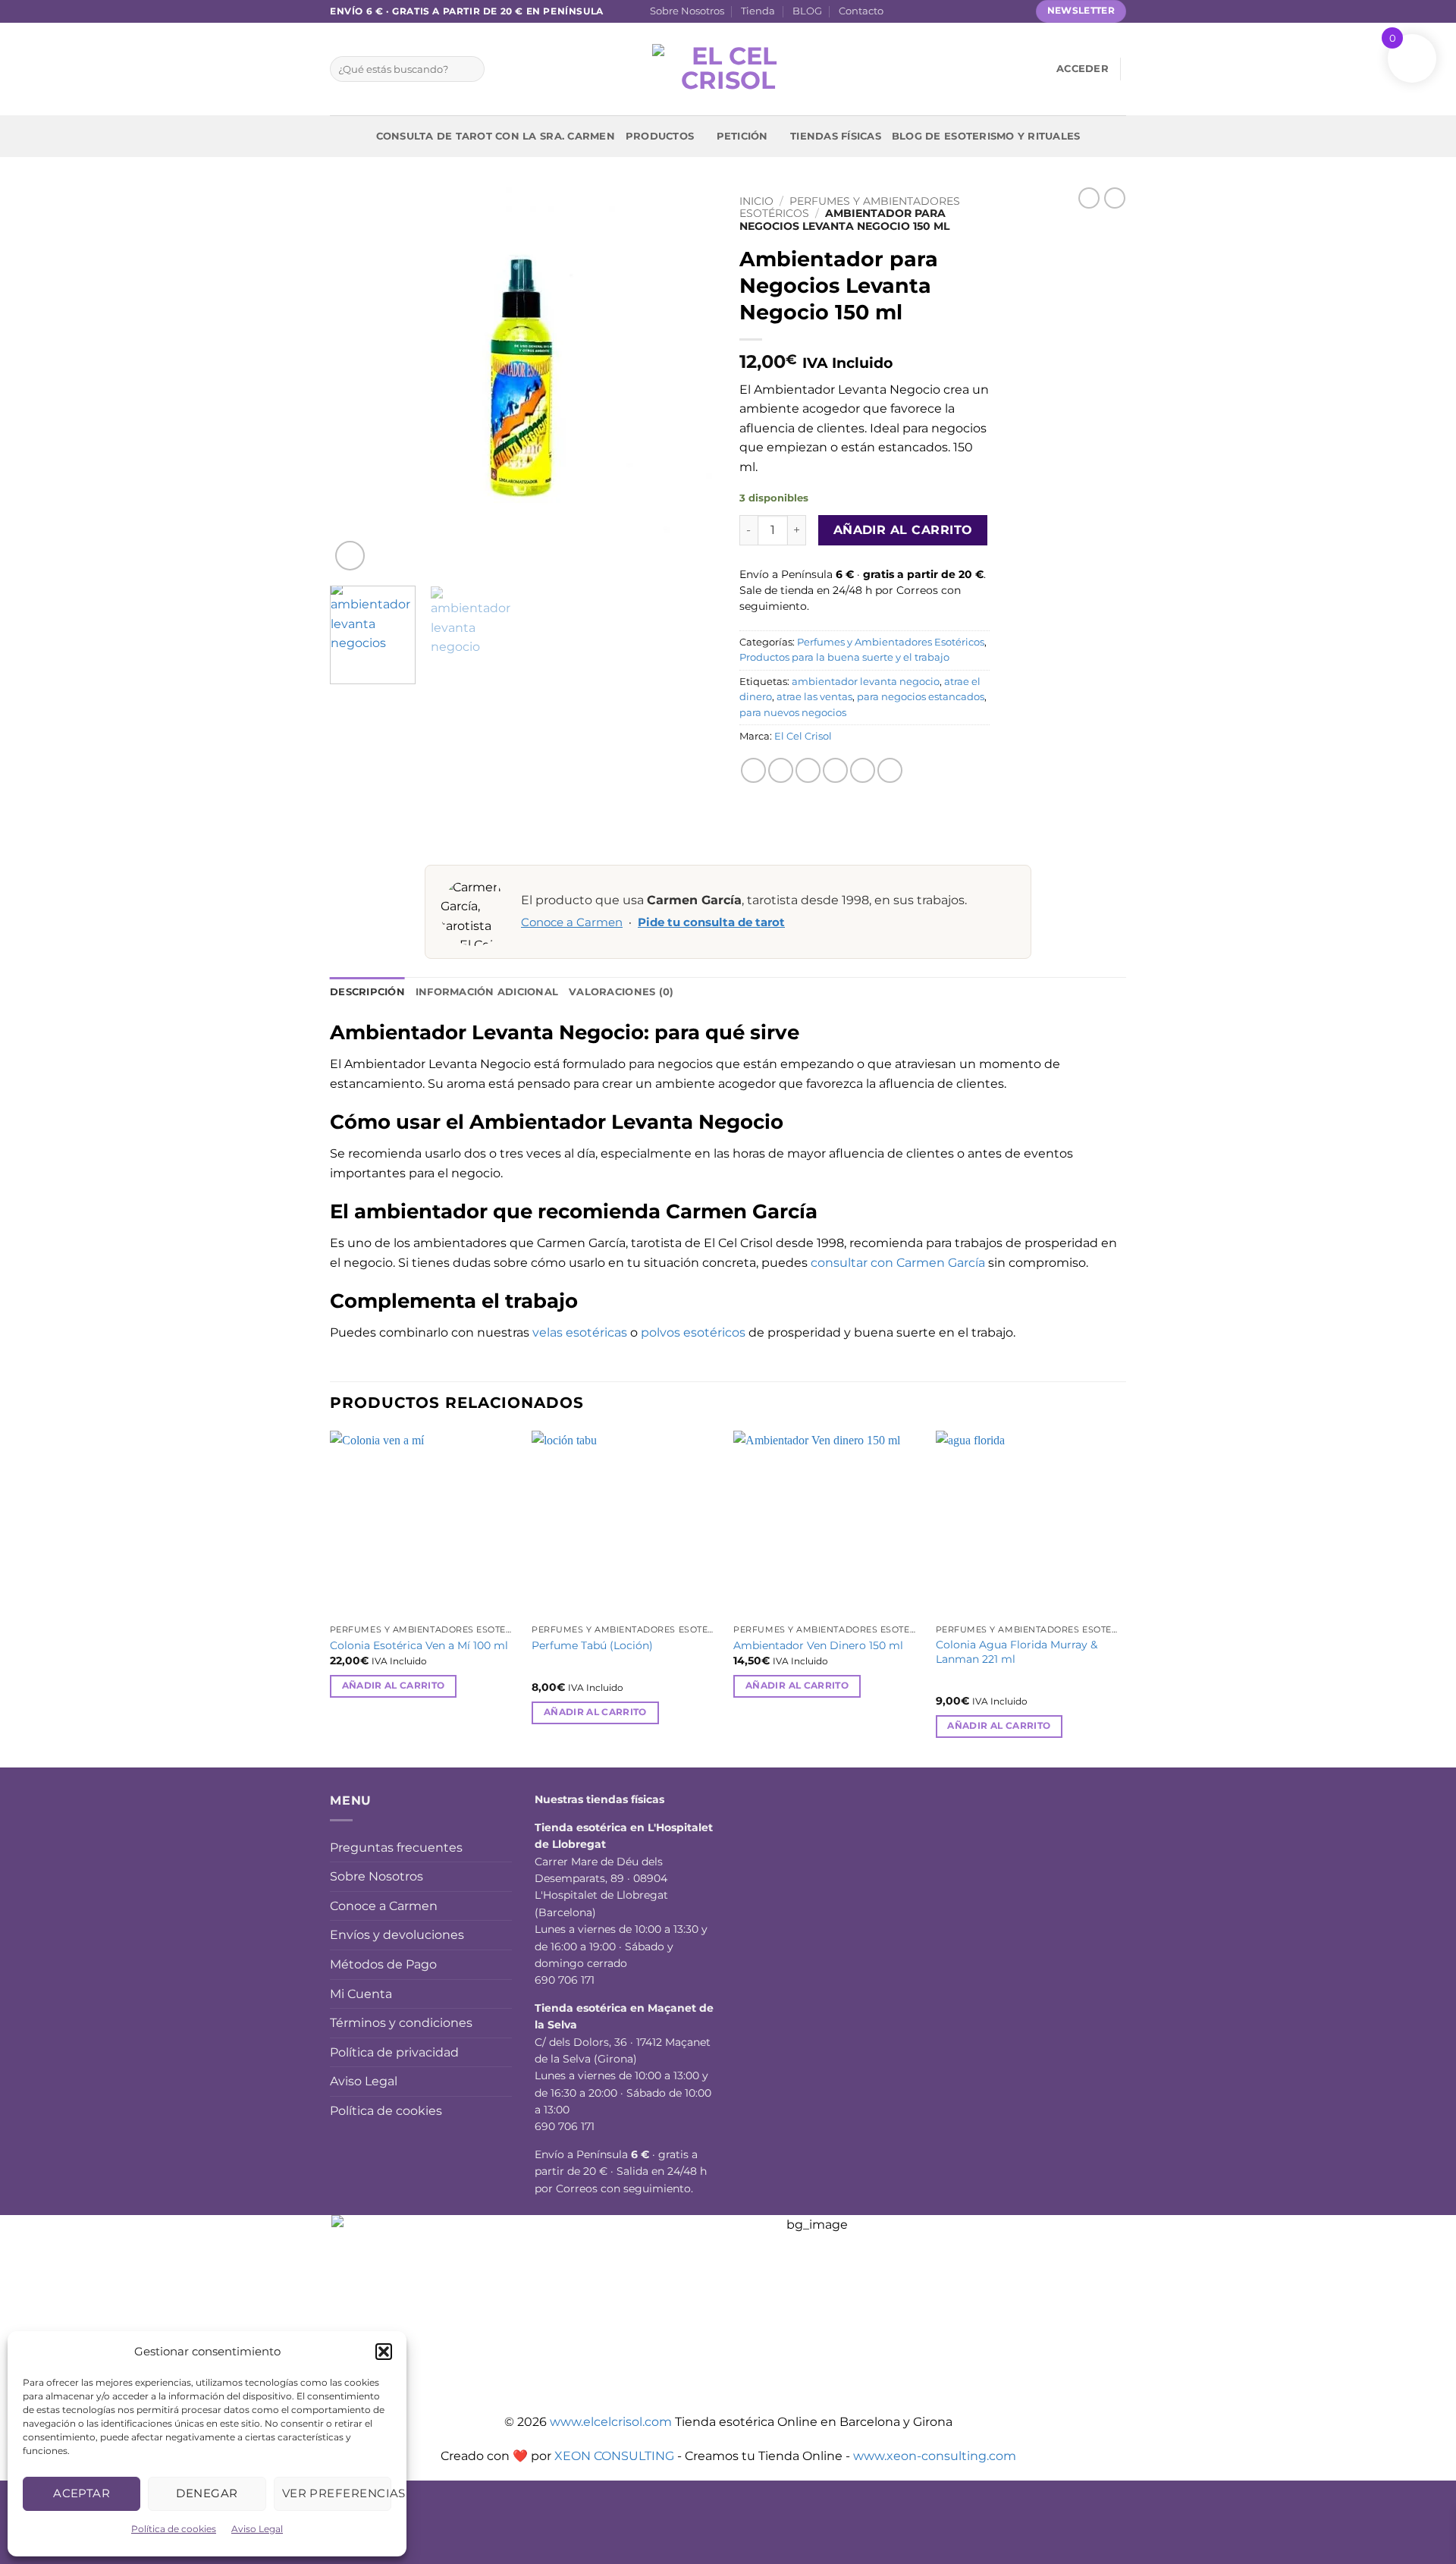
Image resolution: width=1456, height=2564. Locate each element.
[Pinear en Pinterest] (835, 770)
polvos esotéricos (693, 1332)
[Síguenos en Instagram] (914, 11)
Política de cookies (174, 2529)
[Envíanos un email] (957, 11)
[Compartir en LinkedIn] (863, 770)
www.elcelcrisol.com (611, 2422)
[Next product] (1089, 198)
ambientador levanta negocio (866, 682)
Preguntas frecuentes (396, 1848)
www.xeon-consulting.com (935, 2456)
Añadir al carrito (903, 530)
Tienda (758, 11)
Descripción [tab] (367, 992)
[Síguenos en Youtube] (1015, 11)
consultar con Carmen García (898, 1263)
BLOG (807, 11)
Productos (660, 136)
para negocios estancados (921, 697)
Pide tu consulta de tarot (711, 922)
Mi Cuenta (361, 1994)
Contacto (861, 11)
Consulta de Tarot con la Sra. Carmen (496, 136)
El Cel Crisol (803, 736)
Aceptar (82, 2493)
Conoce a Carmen (572, 922)
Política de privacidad (394, 2052)
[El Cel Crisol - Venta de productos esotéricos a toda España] (728, 69)
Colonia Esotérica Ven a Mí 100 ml (419, 1645)
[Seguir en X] (943, 11)
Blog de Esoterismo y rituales (986, 136)
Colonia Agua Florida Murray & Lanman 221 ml (1017, 1652)
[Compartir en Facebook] (753, 770)
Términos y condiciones (401, 2023)
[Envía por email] (808, 770)
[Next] (690, 381)
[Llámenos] (972, 11)
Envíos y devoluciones (397, 1935)
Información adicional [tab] (487, 992)
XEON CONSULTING (614, 2456)
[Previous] (356, 381)
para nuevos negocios (793, 713)
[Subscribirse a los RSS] (987, 11)
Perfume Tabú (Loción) (592, 1645)
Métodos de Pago (383, 1964)
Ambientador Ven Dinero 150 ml (818, 1645)
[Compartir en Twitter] (781, 770)
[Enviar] (470, 69)
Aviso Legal (257, 2529)
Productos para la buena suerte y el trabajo (844, 657)
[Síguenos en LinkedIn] (1001, 11)
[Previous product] (1115, 198)
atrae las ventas (814, 697)
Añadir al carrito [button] (394, 1686)
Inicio (756, 201)
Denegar (207, 2493)
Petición (742, 136)
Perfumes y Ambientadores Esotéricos (891, 642)
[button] (384, 2352)
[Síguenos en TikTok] (928, 11)
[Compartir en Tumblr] (890, 770)
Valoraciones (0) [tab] (621, 992)
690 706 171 (565, 1980)
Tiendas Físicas (836, 136)
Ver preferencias (337, 2493)
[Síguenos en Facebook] (899, 11)
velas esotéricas (580, 1332)
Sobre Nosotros (687, 11)
